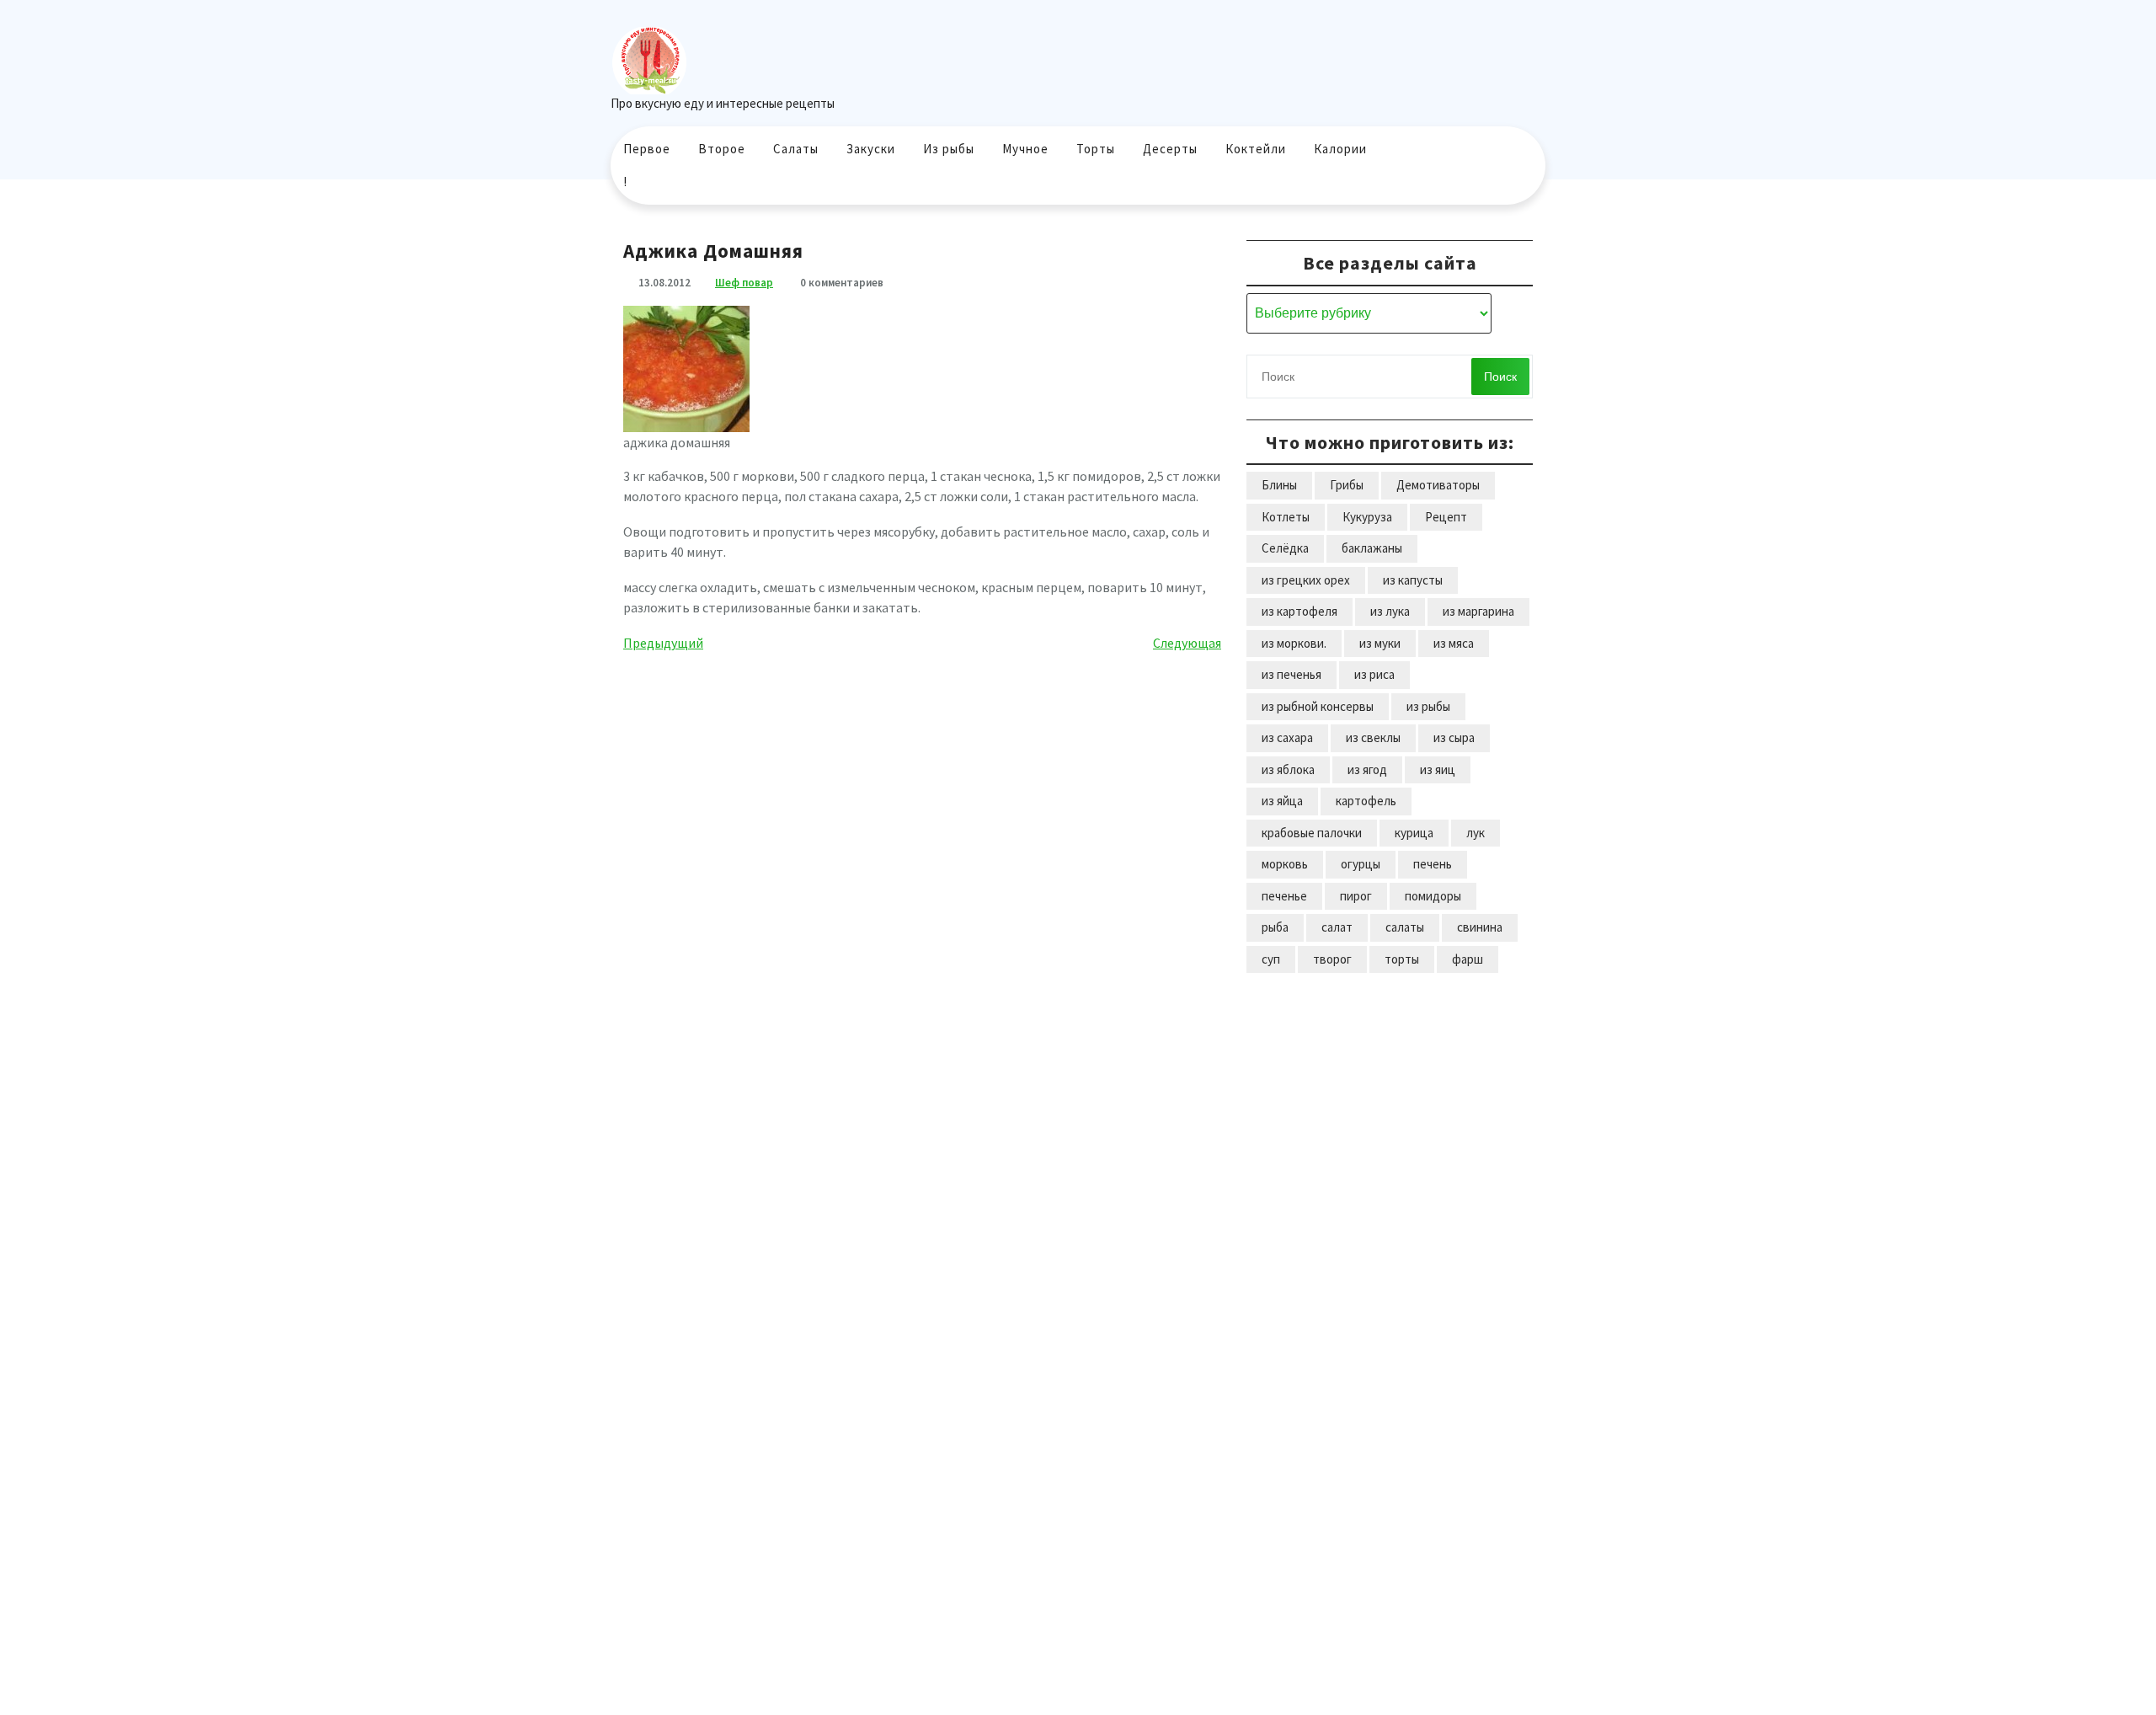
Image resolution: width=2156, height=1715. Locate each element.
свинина (1480, 927)
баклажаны (1372, 548)
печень (1433, 864)
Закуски (871, 149)
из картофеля (1299, 611)
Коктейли (1256, 149)
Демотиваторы (1438, 485)
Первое (647, 149)
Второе (722, 149)
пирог (1356, 896)
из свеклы (1373, 737)
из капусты (1413, 580)
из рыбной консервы (1318, 706)
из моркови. (1294, 643)
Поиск (1500, 377)
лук (1476, 833)
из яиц (1438, 769)
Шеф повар (744, 283)
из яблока (1288, 769)
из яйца (1282, 801)
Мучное (1025, 149)
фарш (1468, 959)
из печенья (1291, 674)
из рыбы (1428, 706)
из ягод (1367, 769)
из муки (1380, 643)
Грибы (1347, 485)
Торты (1096, 149)
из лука (1390, 611)
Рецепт (1446, 517)
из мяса (1454, 643)
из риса (1374, 674)
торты (1402, 959)
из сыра (1454, 737)
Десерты (1170, 149)
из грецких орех (1306, 580)
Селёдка (1285, 548)
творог (1332, 959)
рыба (1275, 927)
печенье (1284, 896)
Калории (1340, 149)
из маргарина (1478, 611)
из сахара (1287, 737)
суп (1271, 959)
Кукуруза (1367, 517)
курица (1414, 833)
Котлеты (1286, 517)
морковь (1285, 864)
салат (1337, 927)
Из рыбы (949, 149)
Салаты (796, 149)
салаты (1405, 927)
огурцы (1361, 864)
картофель (1366, 801)
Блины (1279, 485)
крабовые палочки (1312, 833)
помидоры (1433, 896)
